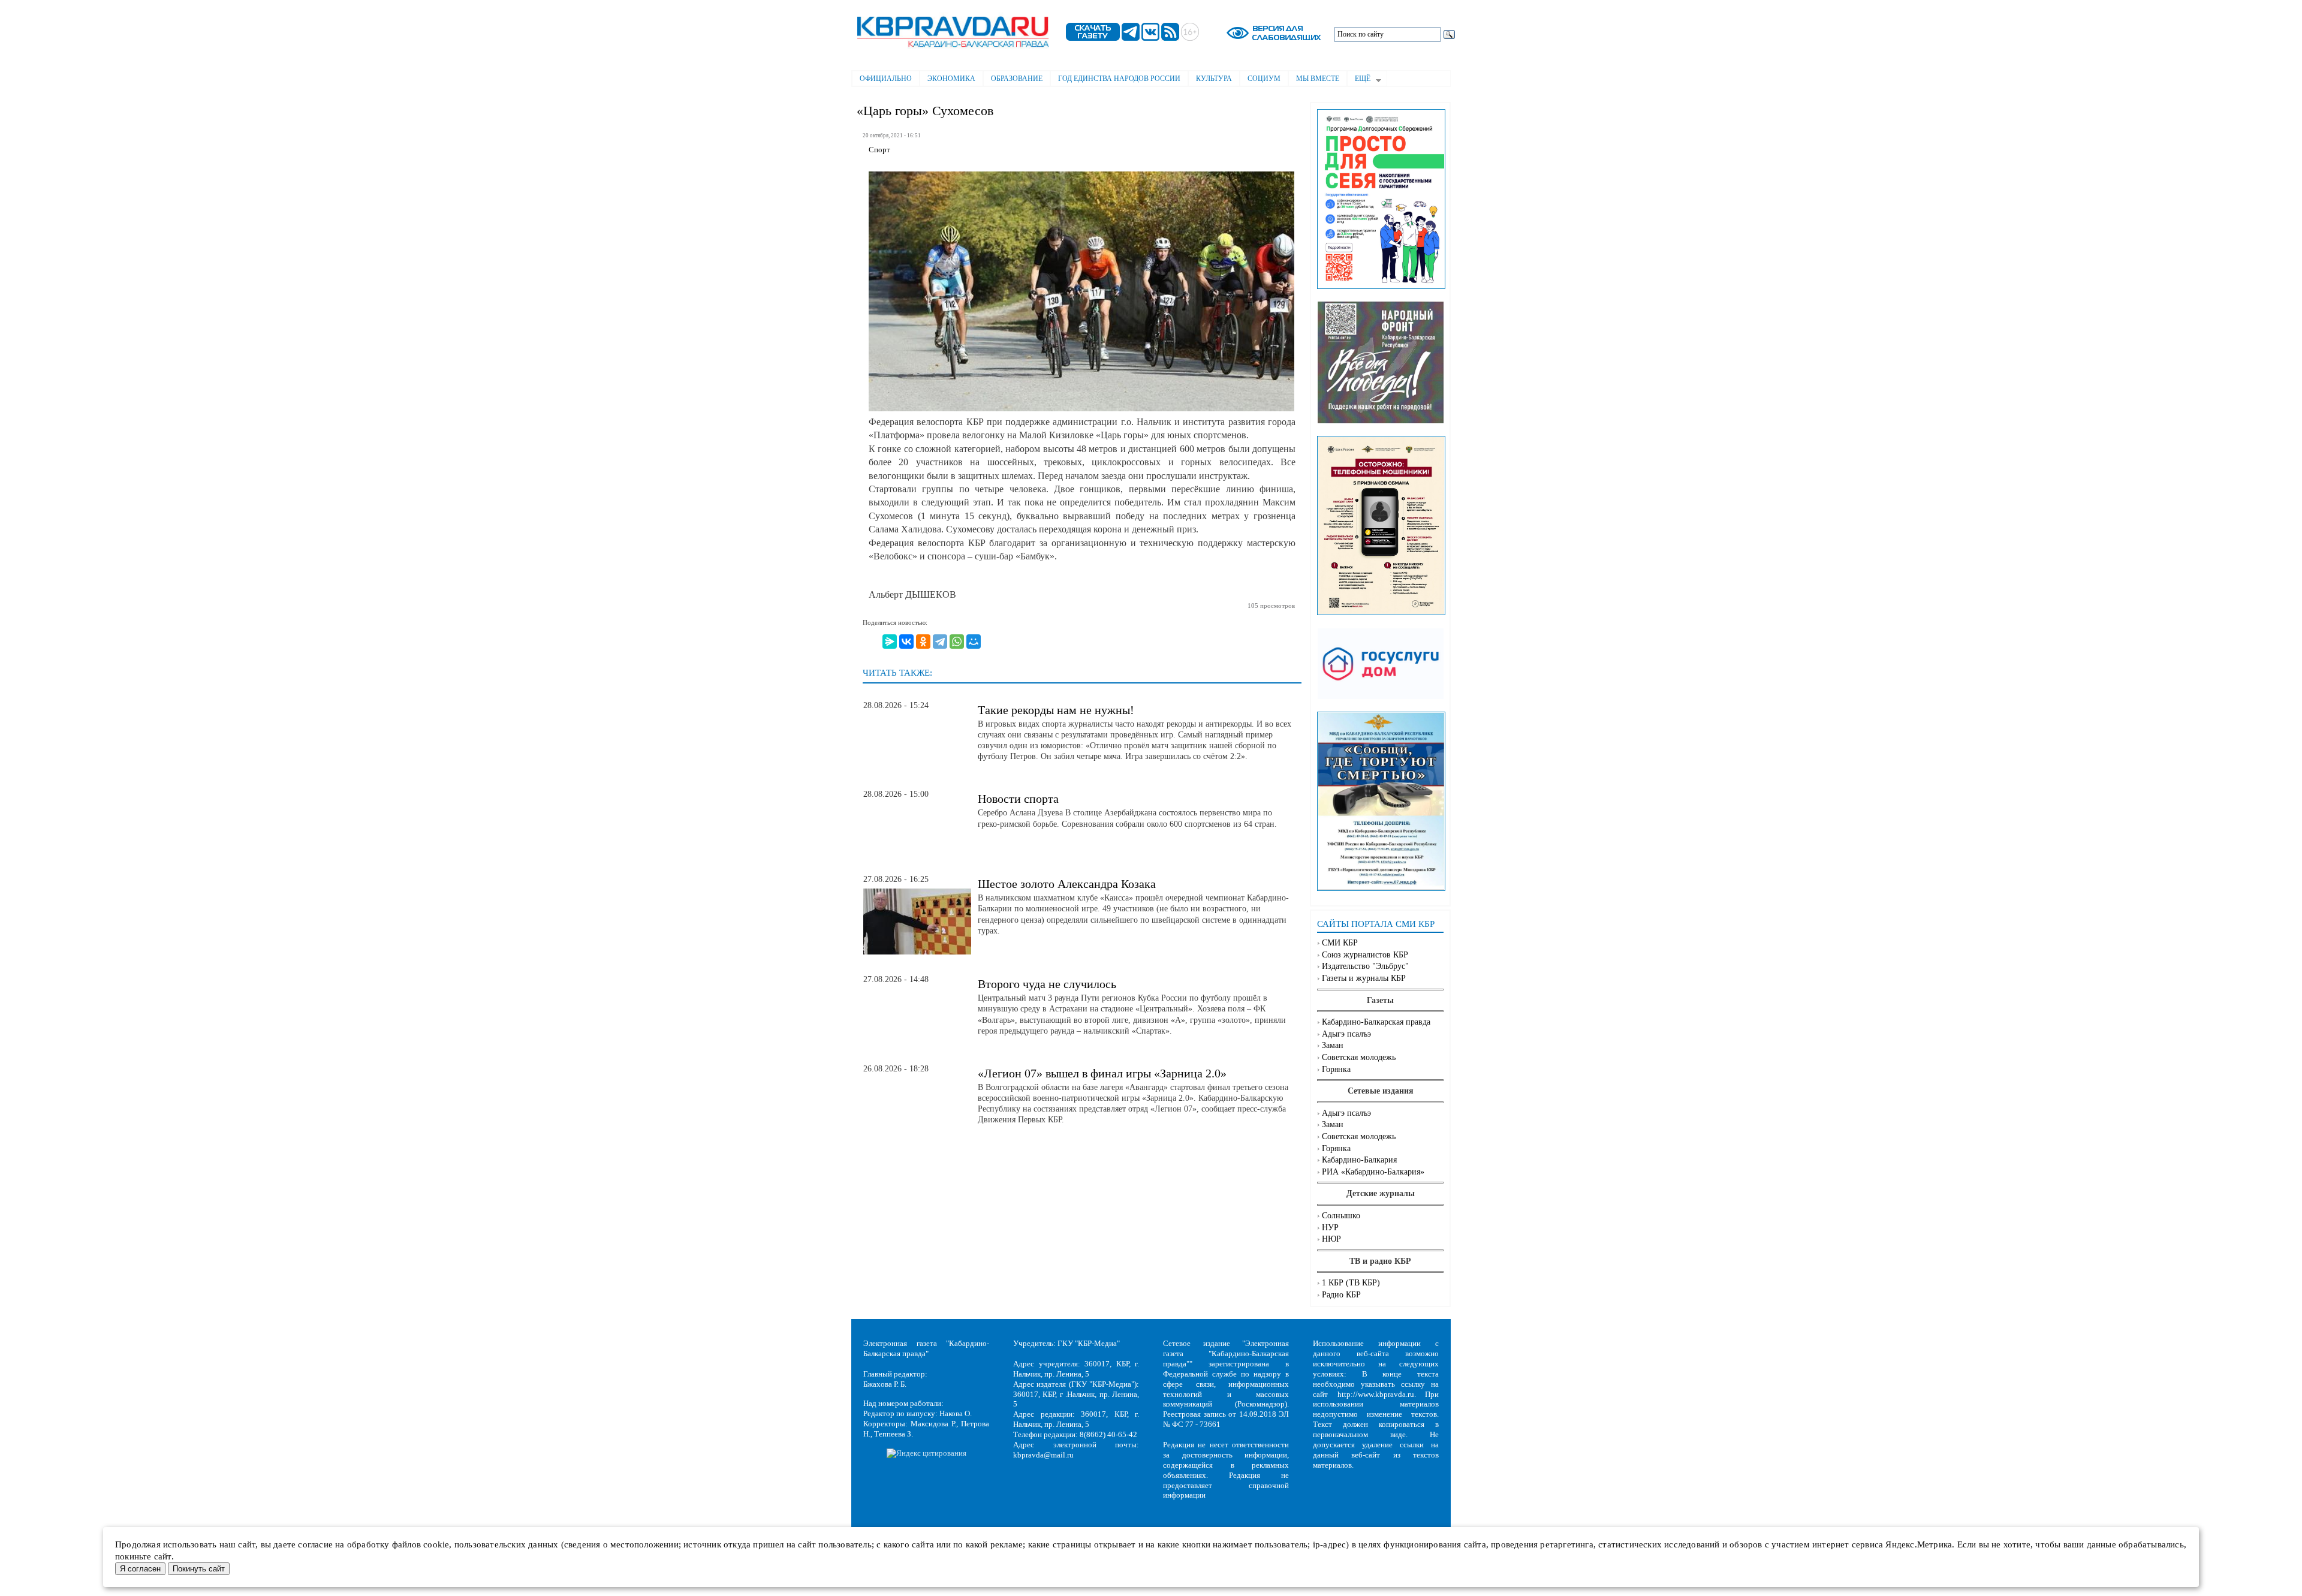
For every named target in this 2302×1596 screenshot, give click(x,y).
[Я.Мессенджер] (890, 642)
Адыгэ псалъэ (1346, 1034)
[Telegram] (940, 642)
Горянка (1336, 1069)
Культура (1214, 79)
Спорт (879, 150)
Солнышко (1341, 1216)
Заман (1333, 1045)
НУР (1330, 1228)
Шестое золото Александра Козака (1067, 884)
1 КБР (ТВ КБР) (1351, 1283)
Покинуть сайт (199, 1569)
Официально (886, 79)
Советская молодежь (1359, 1057)
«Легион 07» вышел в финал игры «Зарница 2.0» (1102, 1073)
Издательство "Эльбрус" (1365, 966)
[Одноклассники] (923, 642)
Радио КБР (1341, 1295)
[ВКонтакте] (906, 642)
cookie (436, 1544)
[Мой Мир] (974, 642)
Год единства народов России (1119, 79)
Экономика (951, 79)
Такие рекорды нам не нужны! (1056, 710)
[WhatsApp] (957, 642)
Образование (1017, 79)
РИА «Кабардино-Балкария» (1373, 1172)
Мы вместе (1318, 79)
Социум (1264, 79)
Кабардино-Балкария (1359, 1160)
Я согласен (140, 1569)
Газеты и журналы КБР (1364, 978)
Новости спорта (1018, 799)
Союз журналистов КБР (1365, 955)
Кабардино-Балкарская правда (1376, 1022)
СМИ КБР (1340, 943)
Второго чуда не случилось (1047, 984)
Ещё (1359, 80)
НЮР (1331, 1239)
